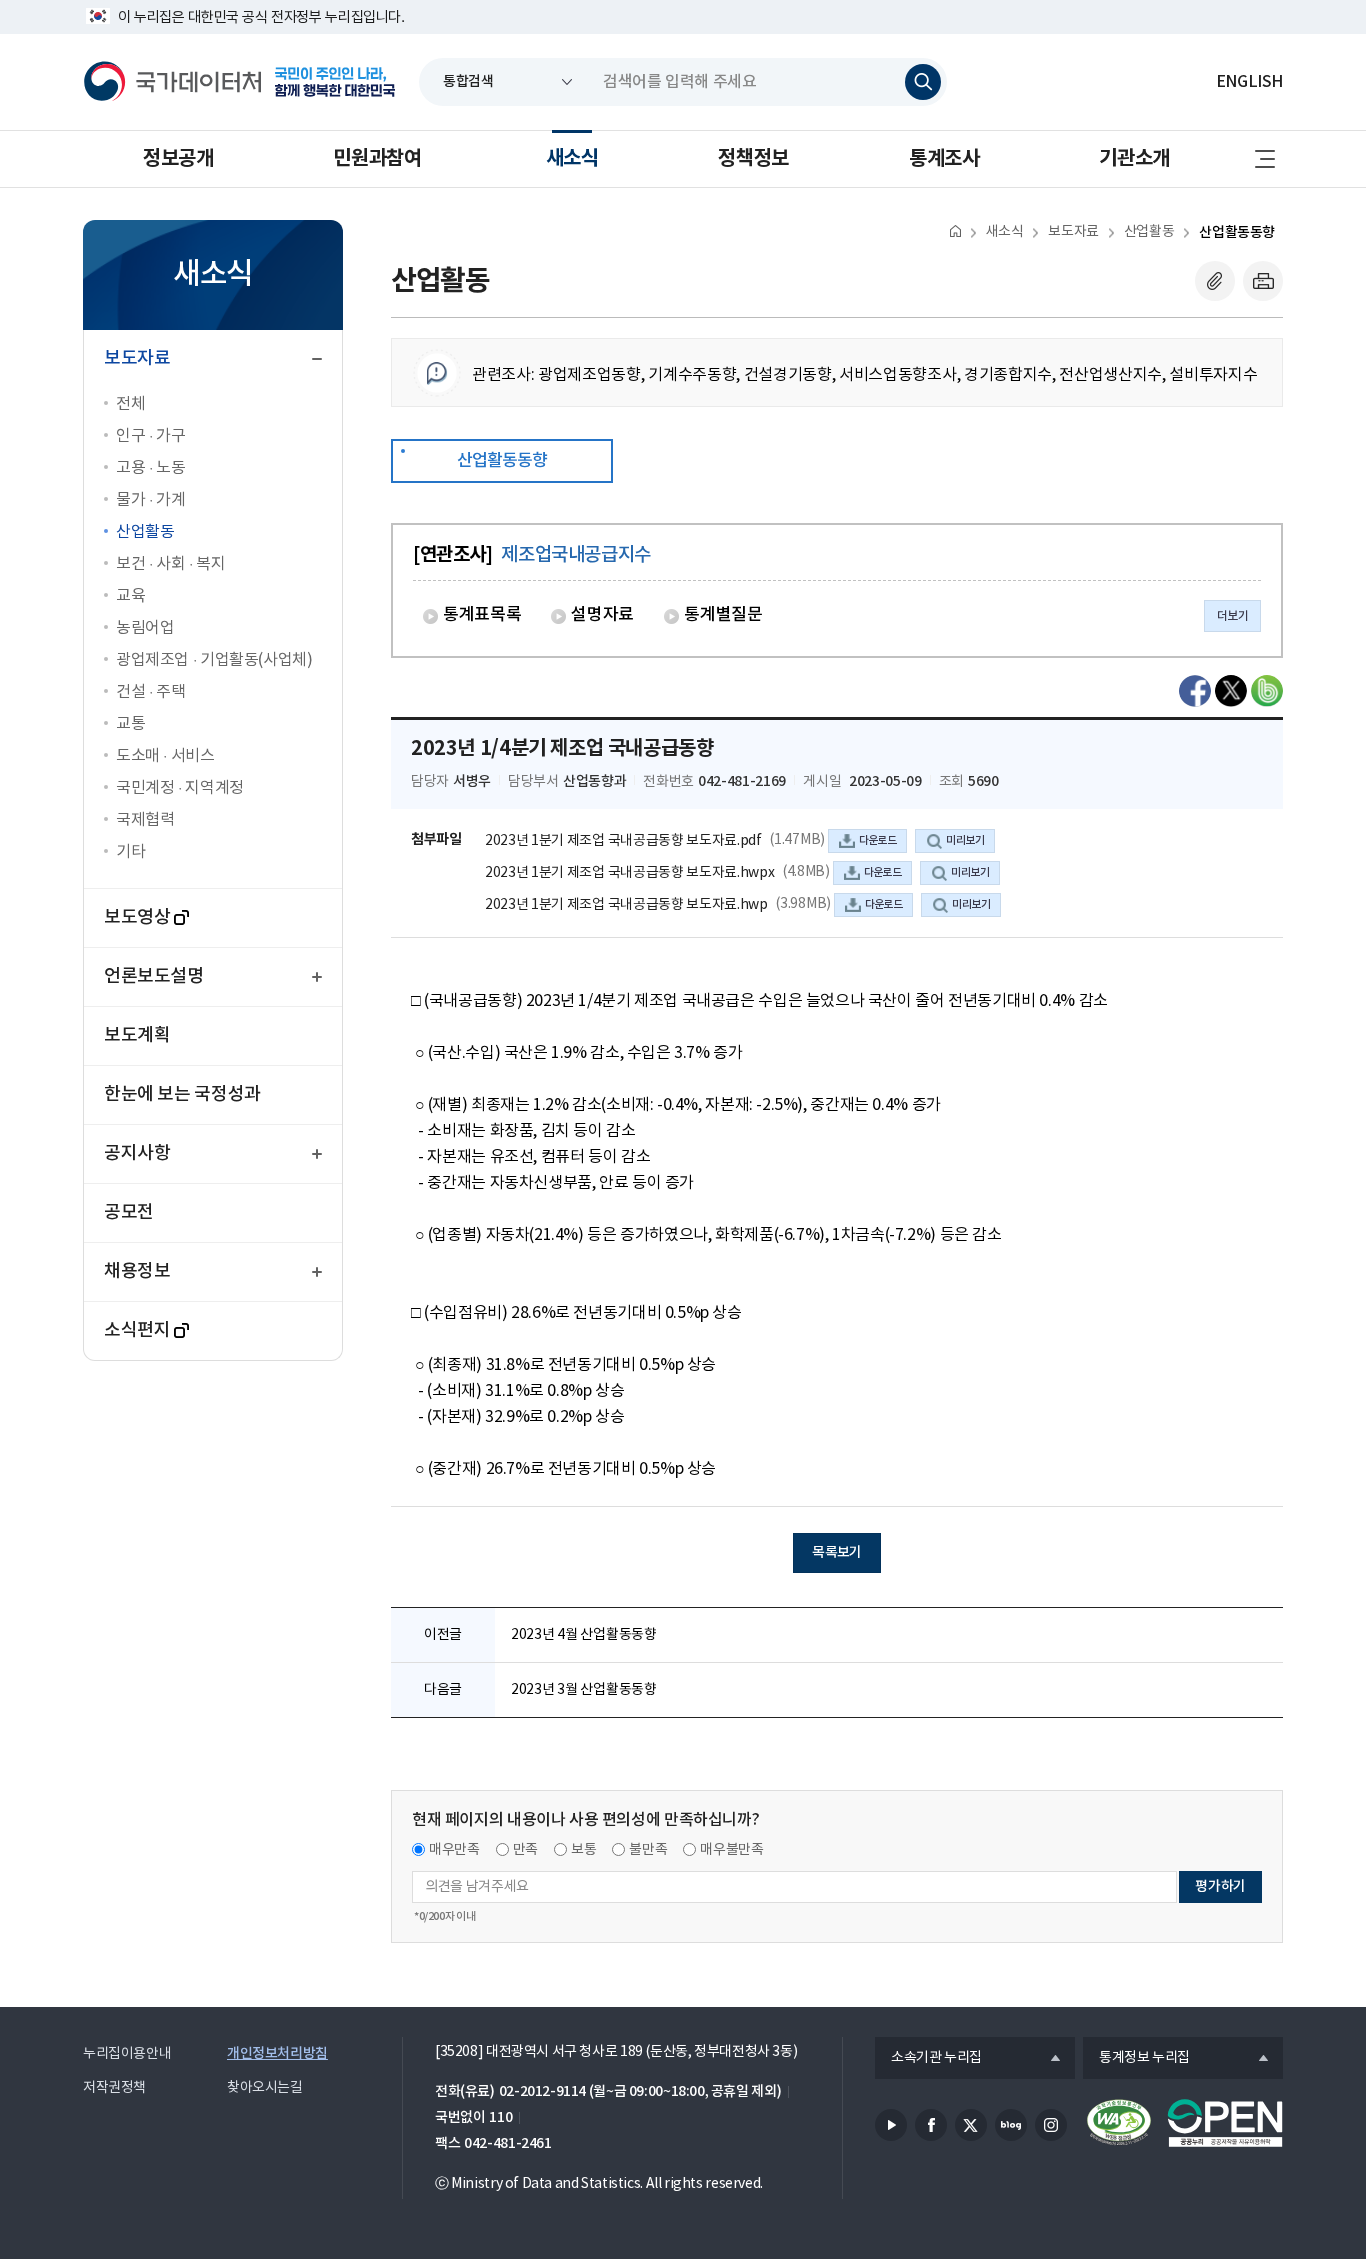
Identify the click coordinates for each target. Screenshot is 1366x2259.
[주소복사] (1215, 281)
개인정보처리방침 (277, 2053)
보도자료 (1073, 232)
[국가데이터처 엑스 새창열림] (971, 2125)
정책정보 (753, 159)
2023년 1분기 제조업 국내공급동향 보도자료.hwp (626, 905)
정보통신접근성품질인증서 (1119, 2123)
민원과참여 (377, 159)
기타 (130, 852)
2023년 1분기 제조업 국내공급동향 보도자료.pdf (623, 841)
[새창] (1195, 691)
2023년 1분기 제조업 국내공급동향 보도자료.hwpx (629, 873)
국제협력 (145, 820)
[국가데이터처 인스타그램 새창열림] (1051, 2125)
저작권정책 (114, 2088)
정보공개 (178, 159)
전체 (130, 404)
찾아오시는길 (265, 2088)
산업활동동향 (1237, 232)
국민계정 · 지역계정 (180, 788)
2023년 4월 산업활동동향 (584, 1635)
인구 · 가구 (150, 436)
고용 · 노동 (150, 468)
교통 (130, 724)
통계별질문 (723, 615)
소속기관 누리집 (928, 2059)
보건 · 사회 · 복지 (170, 564)
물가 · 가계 (150, 500)
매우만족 (454, 1850)
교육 (130, 596)
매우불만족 (731, 1850)
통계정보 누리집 (1136, 2059)
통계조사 (944, 159)
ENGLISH (1249, 82)
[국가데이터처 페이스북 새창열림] (931, 2125)
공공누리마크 (1225, 2123)
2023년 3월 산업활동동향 (584, 1690)
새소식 (572, 159)
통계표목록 (482, 615)
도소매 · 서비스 (165, 756)
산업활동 (145, 532)
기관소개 (1134, 159)
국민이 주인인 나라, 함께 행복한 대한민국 (335, 82)
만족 (525, 1850)
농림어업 (145, 628)
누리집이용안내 (127, 2054)
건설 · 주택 (150, 692)
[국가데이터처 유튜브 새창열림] (891, 2125)
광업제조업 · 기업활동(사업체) (214, 660)
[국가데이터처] (173, 82)
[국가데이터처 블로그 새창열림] (1011, 2125)
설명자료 (602, 615)
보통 (583, 1850)
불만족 (648, 1850)
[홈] (955, 230)
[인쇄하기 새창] (1263, 281)
